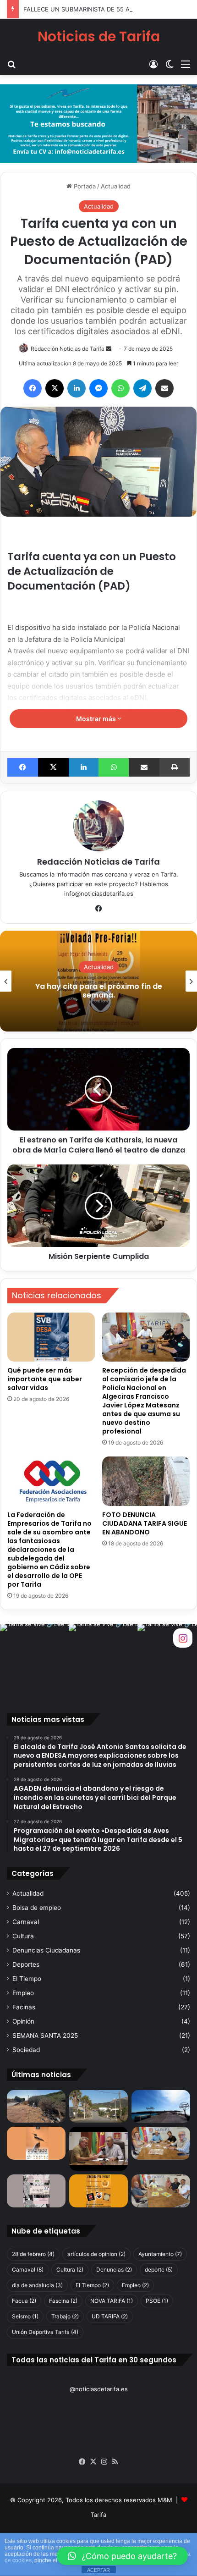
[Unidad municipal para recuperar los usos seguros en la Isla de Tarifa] (98, 2149)
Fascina (63, 2301)
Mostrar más (97, 719)
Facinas (24, 2007)
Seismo (25, 2316)
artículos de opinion (96, 2254)
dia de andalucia (37, 2285)
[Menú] (186, 64)
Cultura (23, 1936)
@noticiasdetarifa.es (99, 2389)
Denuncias (114, 2270)
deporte (159, 2270)
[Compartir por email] (164, 388)
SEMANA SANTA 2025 (45, 2035)
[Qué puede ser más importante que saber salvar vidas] (51, 1337)
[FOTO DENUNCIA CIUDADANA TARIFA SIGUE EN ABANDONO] (146, 1481)
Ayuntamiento (160, 2254)
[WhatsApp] (120, 388)
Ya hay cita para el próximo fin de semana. (99, 991)
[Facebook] (33, 388)
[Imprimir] (175, 767)
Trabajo (65, 2316)
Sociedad (26, 2050)
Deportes (26, 1964)
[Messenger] (98, 388)
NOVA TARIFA (112, 2301)
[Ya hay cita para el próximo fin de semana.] (98, 2191)
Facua (24, 2301)
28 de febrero (33, 2254)
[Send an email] (109, 349)
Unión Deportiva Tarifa (45, 2332)
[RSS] (115, 2462)
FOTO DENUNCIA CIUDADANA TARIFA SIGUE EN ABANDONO (145, 1523)
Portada (84, 186)
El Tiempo (27, 1979)
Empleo (23, 1993)
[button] (122, 2556)
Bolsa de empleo (37, 1908)
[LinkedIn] (77, 388)
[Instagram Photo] (34, 1658)
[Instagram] (104, 2462)
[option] (98, 981)
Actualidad (116, 186)
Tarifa (98, 2515)
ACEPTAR (98, 2570)
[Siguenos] (183, 1637)
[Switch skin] (170, 64)
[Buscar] (11, 64)
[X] (55, 388)
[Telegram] (142, 388)
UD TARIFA (110, 2316)
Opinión (23, 2021)
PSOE (157, 2301)
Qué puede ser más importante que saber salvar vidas (45, 1379)
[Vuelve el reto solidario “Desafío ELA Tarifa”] (161, 2191)
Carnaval (26, 1922)
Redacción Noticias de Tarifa (68, 349)
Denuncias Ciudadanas (46, 1950)
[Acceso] (153, 64)
